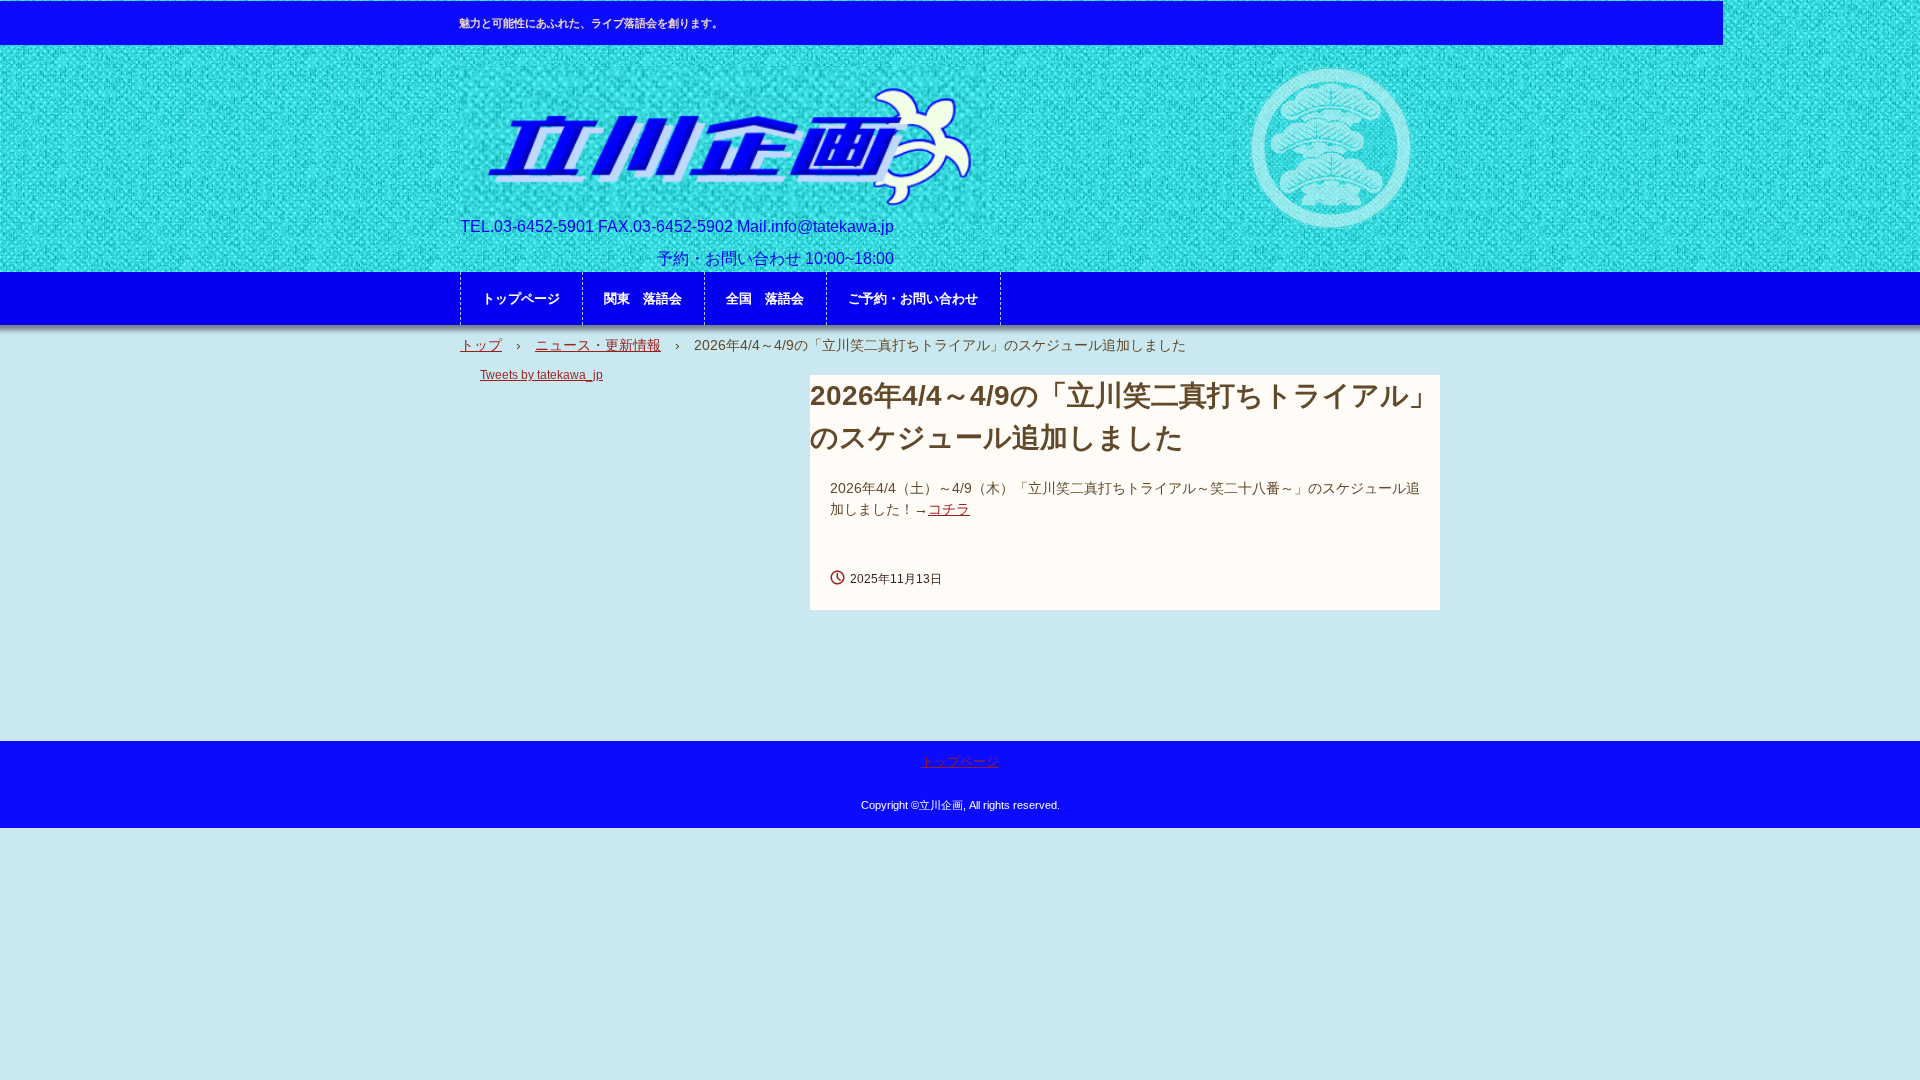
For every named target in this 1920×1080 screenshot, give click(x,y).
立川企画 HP (724, 145)
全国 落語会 (765, 298)
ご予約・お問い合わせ (913, 298)
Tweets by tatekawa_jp (541, 375)
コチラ (949, 509)
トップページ (521, 298)
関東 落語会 (643, 298)
